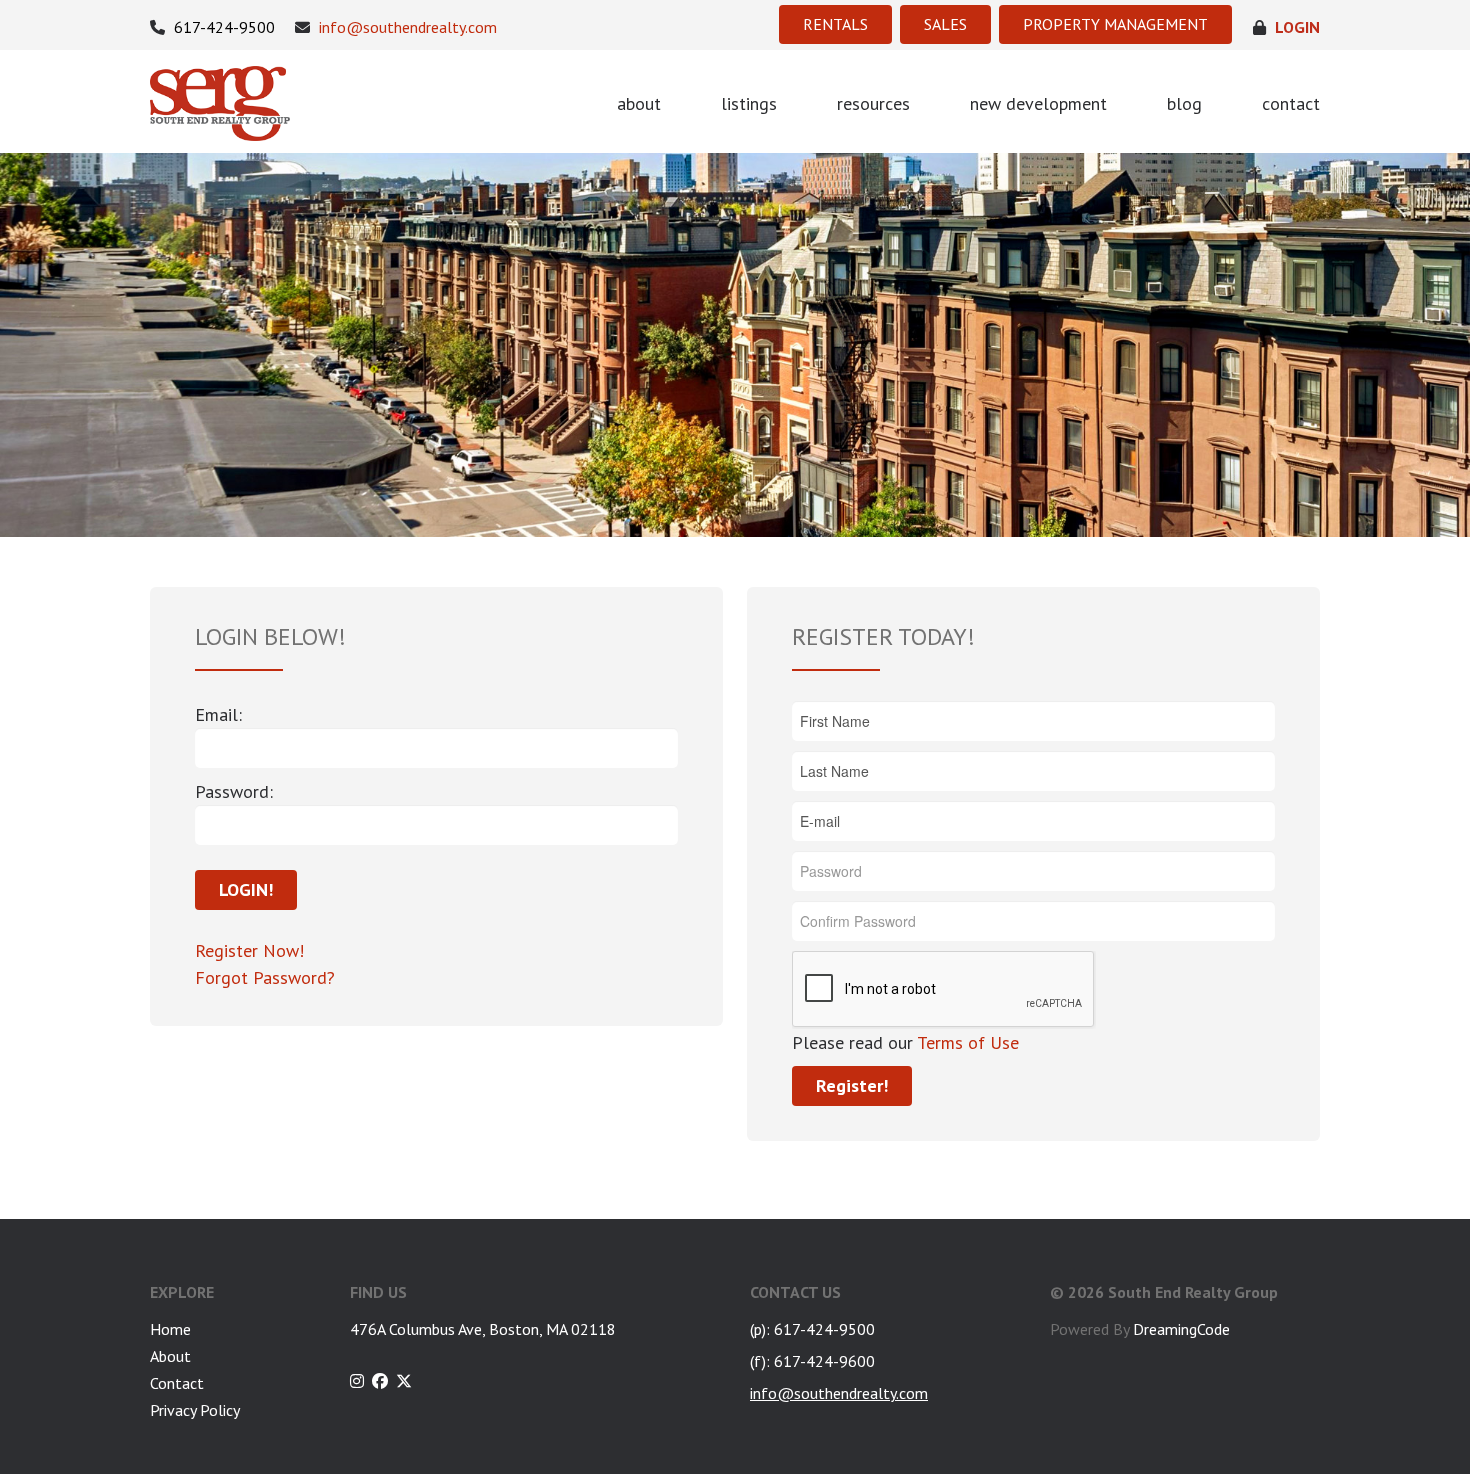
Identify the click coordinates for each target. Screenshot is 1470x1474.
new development (1038, 103)
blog (1184, 103)
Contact (177, 1383)
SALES (945, 24)
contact (1291, 103)
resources (873, 103)
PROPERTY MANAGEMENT (1115, 24)
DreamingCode (1181, 1329)
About (170, 1356)
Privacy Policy (195, 1410)
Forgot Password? (265, 977)
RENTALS (835, 24)
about (639, 103)
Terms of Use (966, 1042)
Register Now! (249, 950)
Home (170, 1329)
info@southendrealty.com (406, 27)
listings (749, 103)
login (1295, 27)
